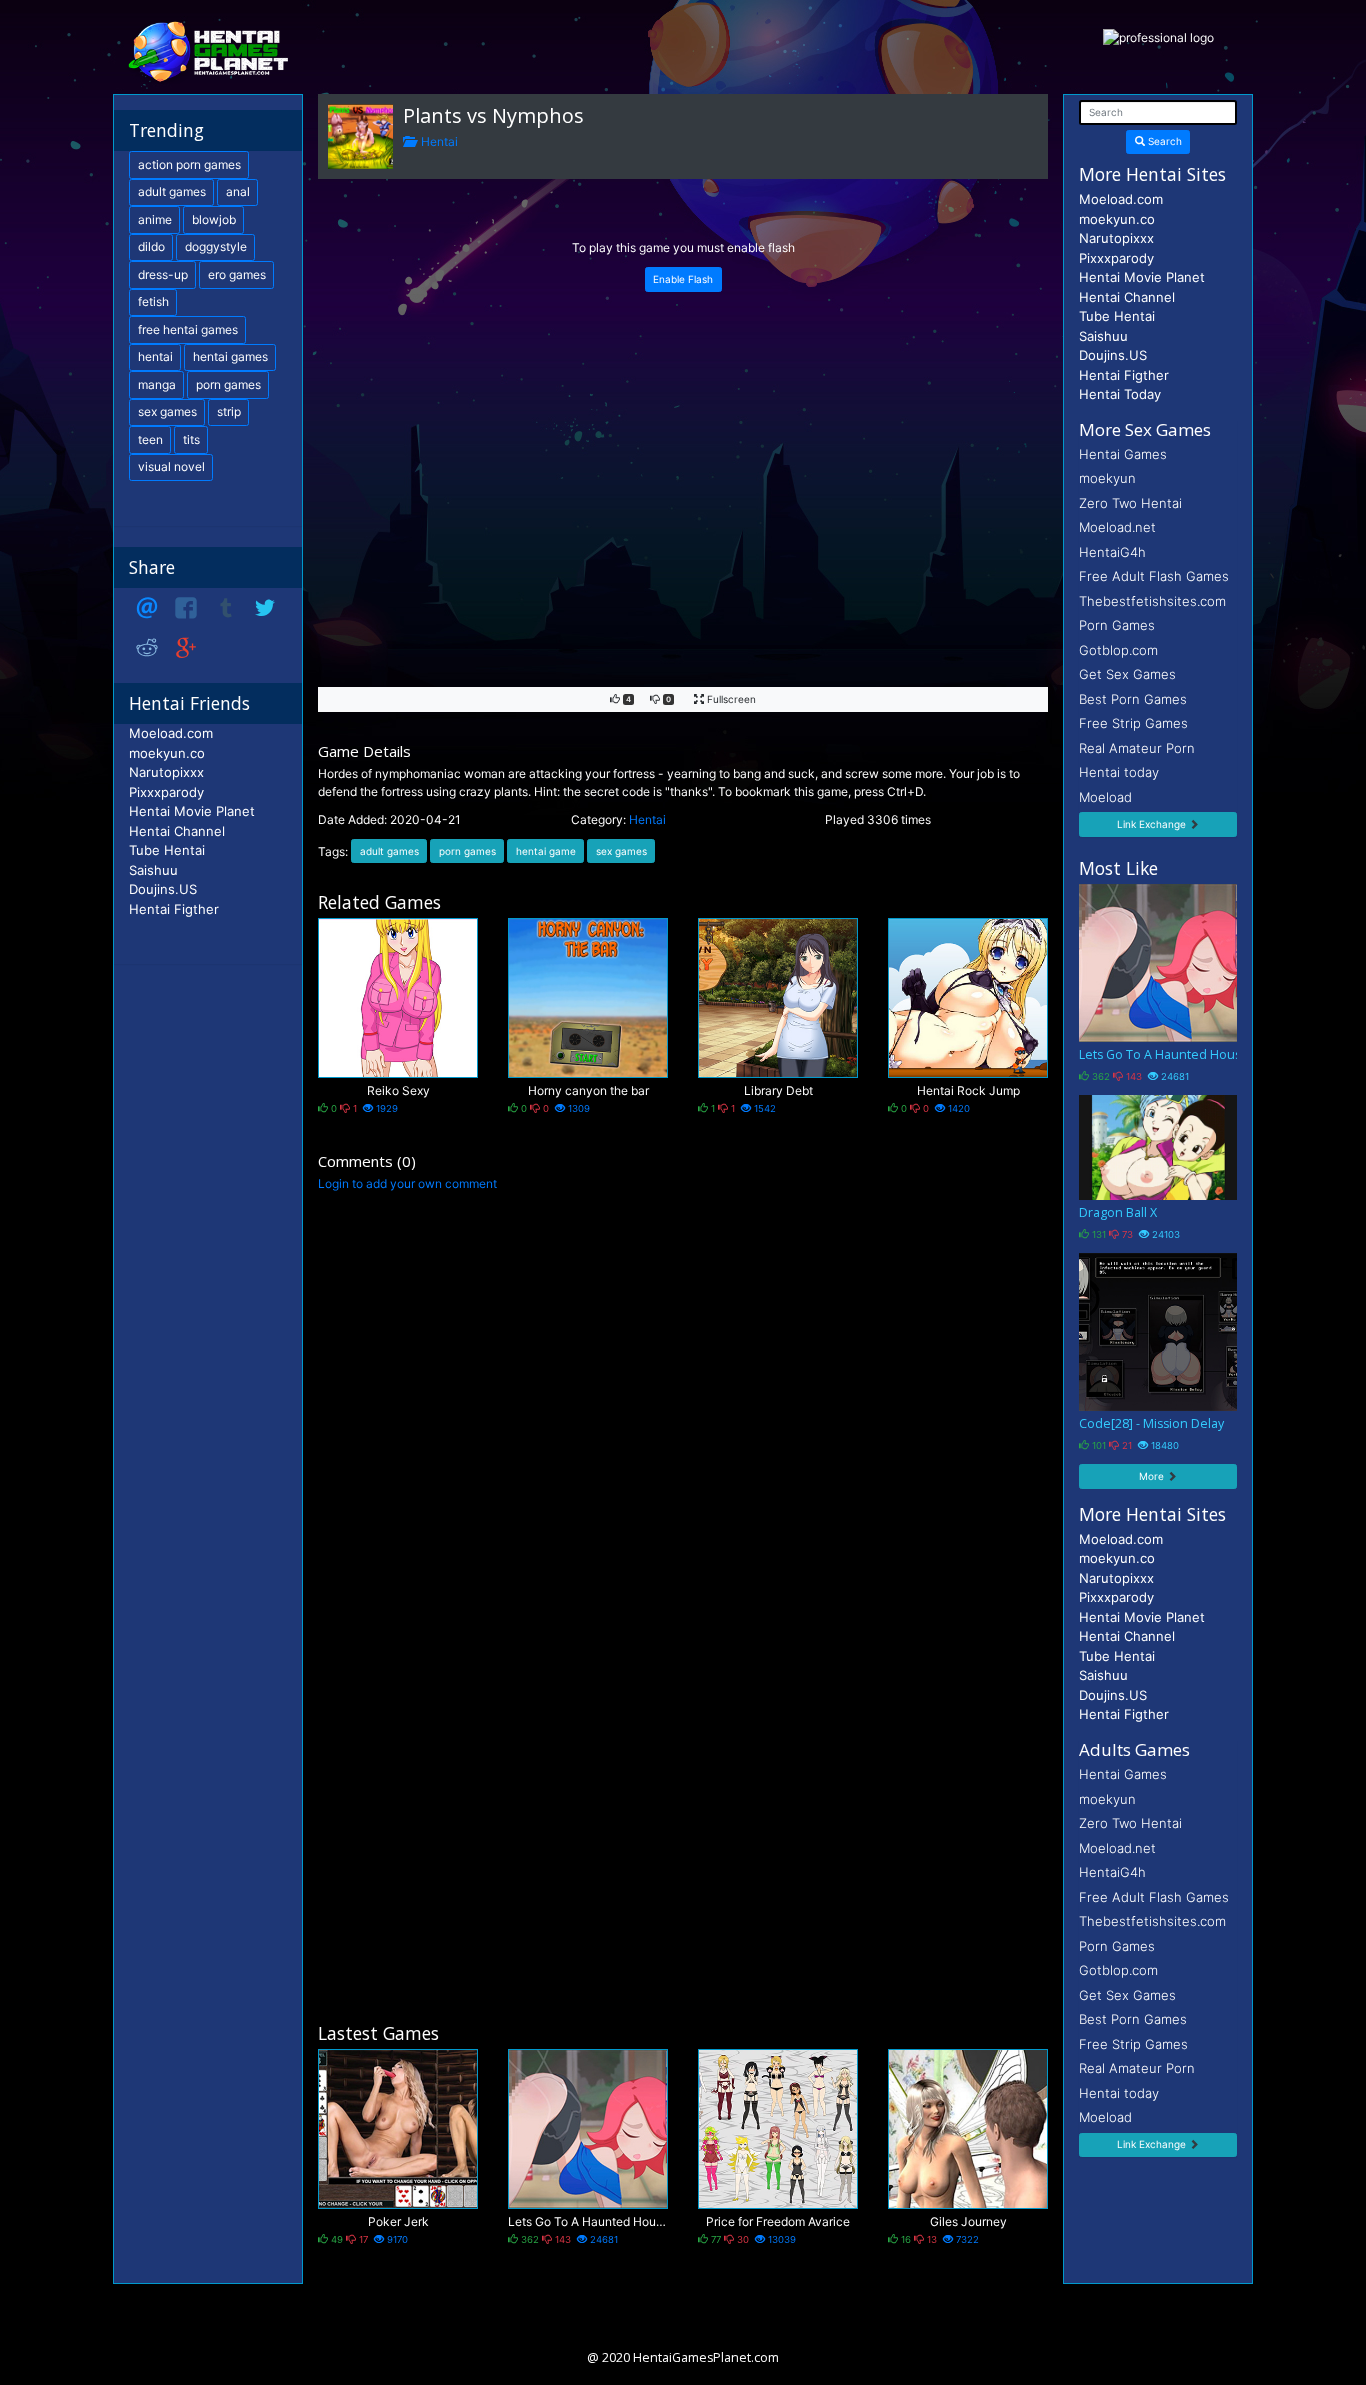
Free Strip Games (1133, 723)
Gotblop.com (1118, 650)
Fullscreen (730, 699)
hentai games (230, 356)
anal (238, 191)
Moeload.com (171, 733)
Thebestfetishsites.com (1152, 601)
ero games (237, 274)
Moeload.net (1117, 527)
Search (1163, 141)
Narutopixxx (166, 772)
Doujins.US (163, 889)
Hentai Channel (177, 831)
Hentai (436, 141)
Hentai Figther (174, 909)
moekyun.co (167, 753)
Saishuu (153, 870)
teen (150, 439)
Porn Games (1117, 625)
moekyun (1107, 478)
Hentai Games (1123, 454)
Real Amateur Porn (1137, 748)
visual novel (171, 466)
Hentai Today (1120, 394)
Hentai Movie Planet (192, 811)
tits (191, 439)
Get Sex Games (1127, 674)
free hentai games (188, 329)
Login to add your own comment (407, 1183)
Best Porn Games (1133, 699)
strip (229, 411)
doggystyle (216, 246)
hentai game (546, 851)
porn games (467, 851)
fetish (153, 301)
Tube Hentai (167, 850)
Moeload (1105, 797)
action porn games (189, 164)
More (1153, 1476)
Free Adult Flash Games (1154, 576)
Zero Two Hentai (1130, 503)
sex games (621, 851)
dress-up (163, 274)
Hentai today (1119, 772)
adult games (389, 851)
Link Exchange (1153, 824)
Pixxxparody (166, 792)
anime (155, 219)
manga (157, 384)
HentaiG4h (1112, 552)
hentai (155, 356)
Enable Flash (683, 279)
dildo (151, 246)
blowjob (214, 219)
